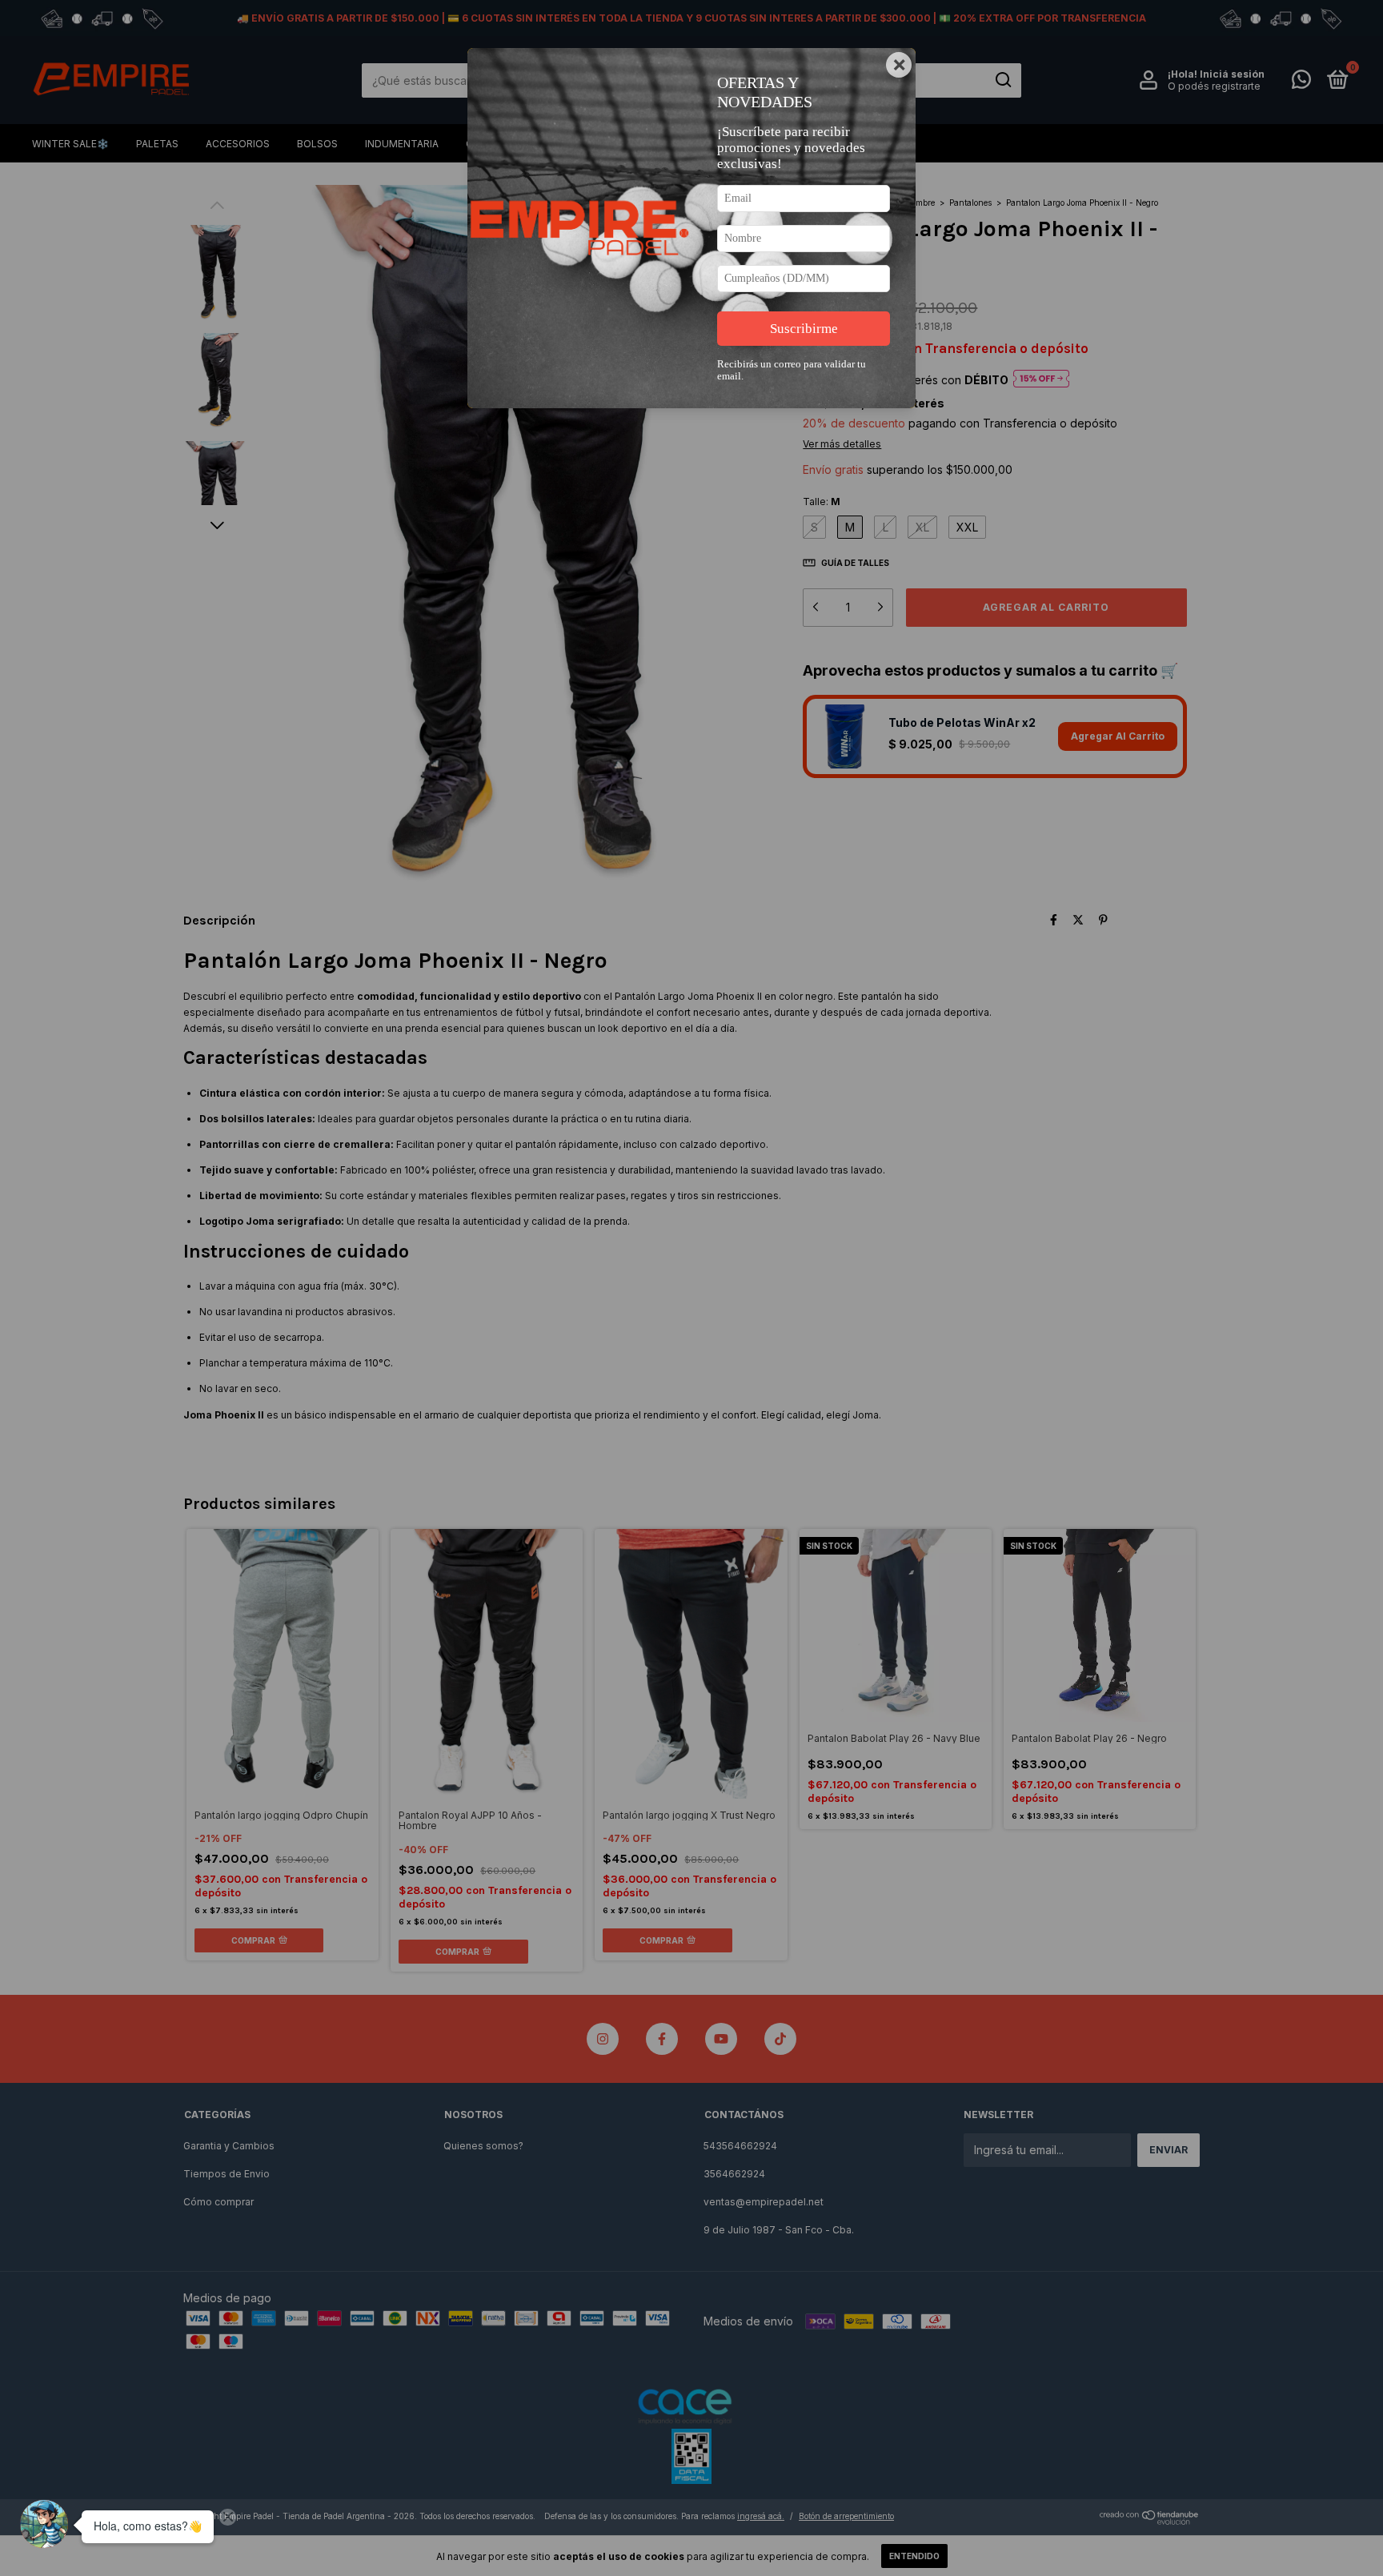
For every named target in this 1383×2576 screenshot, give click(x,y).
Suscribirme (804, 329)
